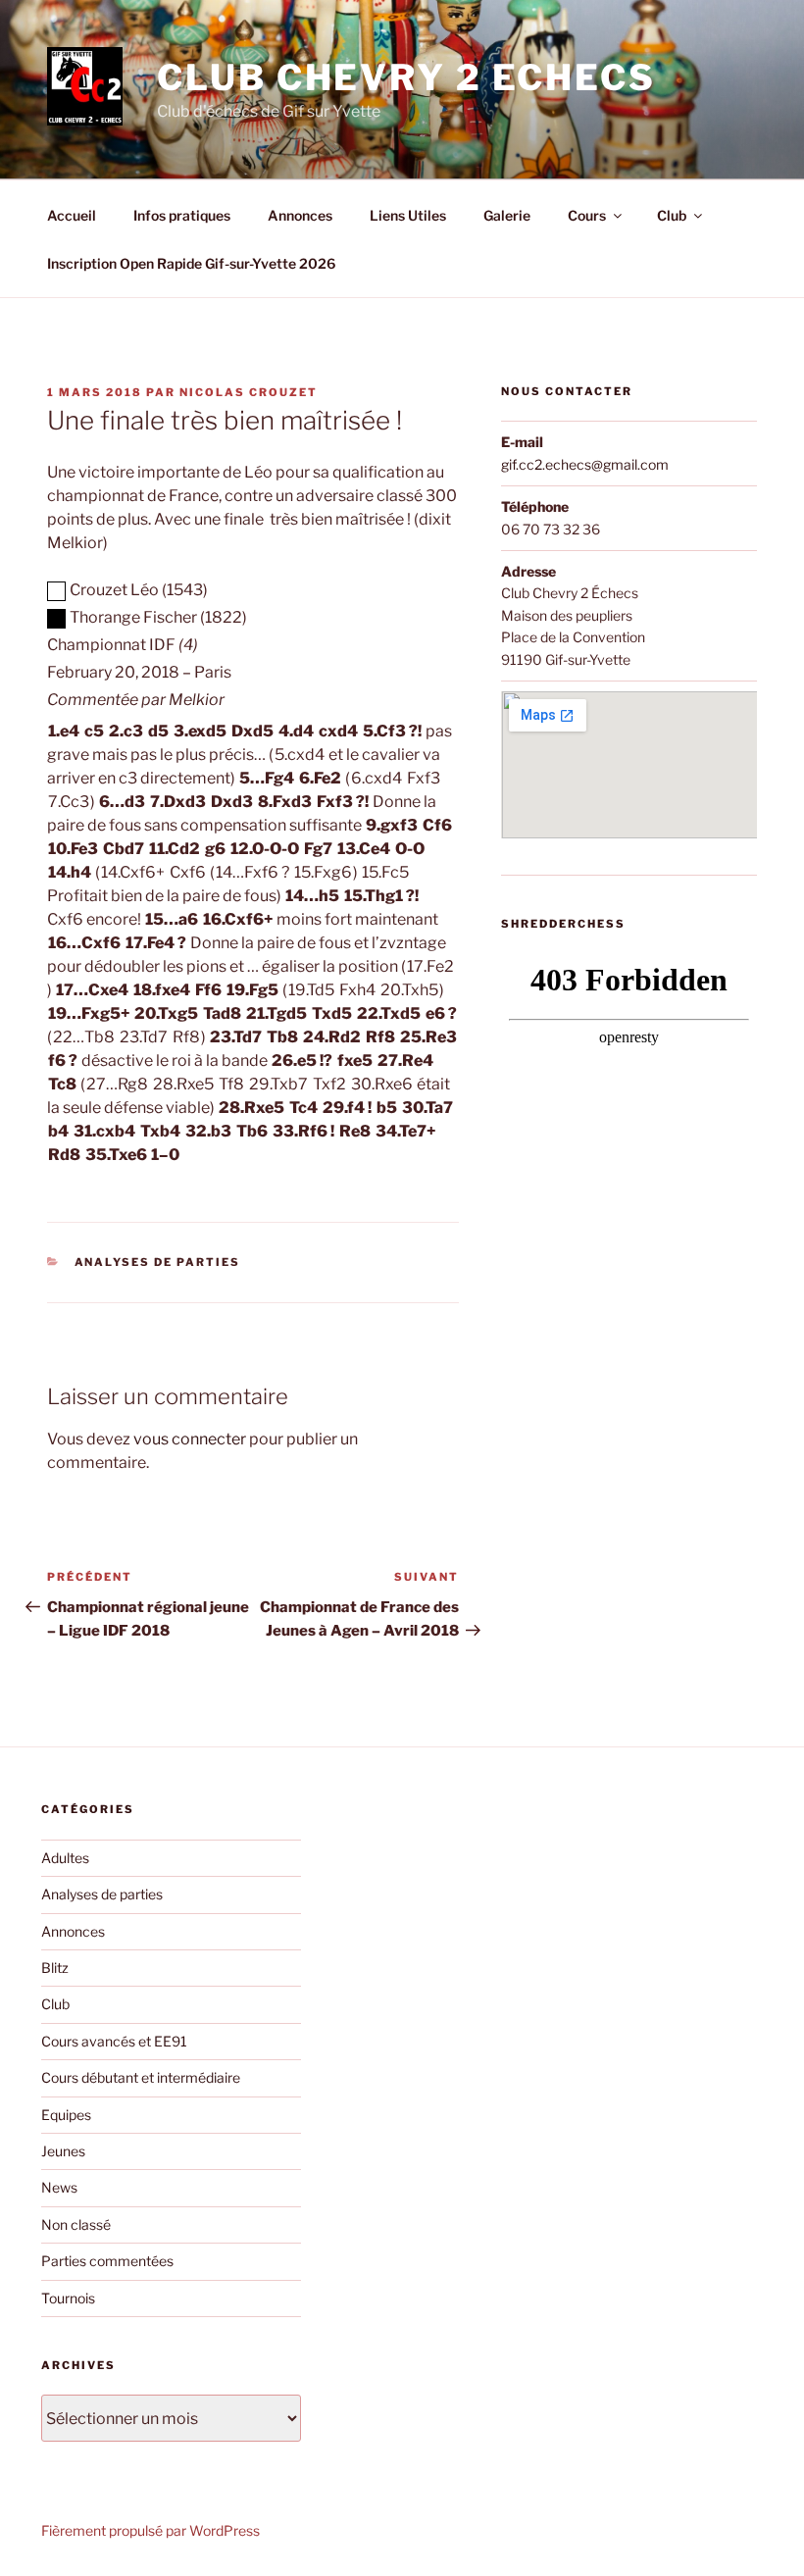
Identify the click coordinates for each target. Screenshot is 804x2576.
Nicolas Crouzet (249, 392)
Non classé (76, 2224)
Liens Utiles (408, 215)
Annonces (300, 215)
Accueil (72, 215)
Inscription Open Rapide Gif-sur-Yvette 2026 (191, 263)
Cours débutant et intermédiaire (141, 2077)
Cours (587, 215)
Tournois (68, 2298)
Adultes (65, 1858)
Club (672, 215)
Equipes (66, 2115)
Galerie (507, 215)
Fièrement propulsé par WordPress (151, 2530)
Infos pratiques (182, 215)
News (59, 2187)
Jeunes (63, 2151)
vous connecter (190, 1439)
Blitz (55, 1968)
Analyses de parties (158, 1262)
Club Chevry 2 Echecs (406, 77)
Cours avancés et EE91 (114, 2041)
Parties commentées (107, 2261)
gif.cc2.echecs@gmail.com (585, 464)
